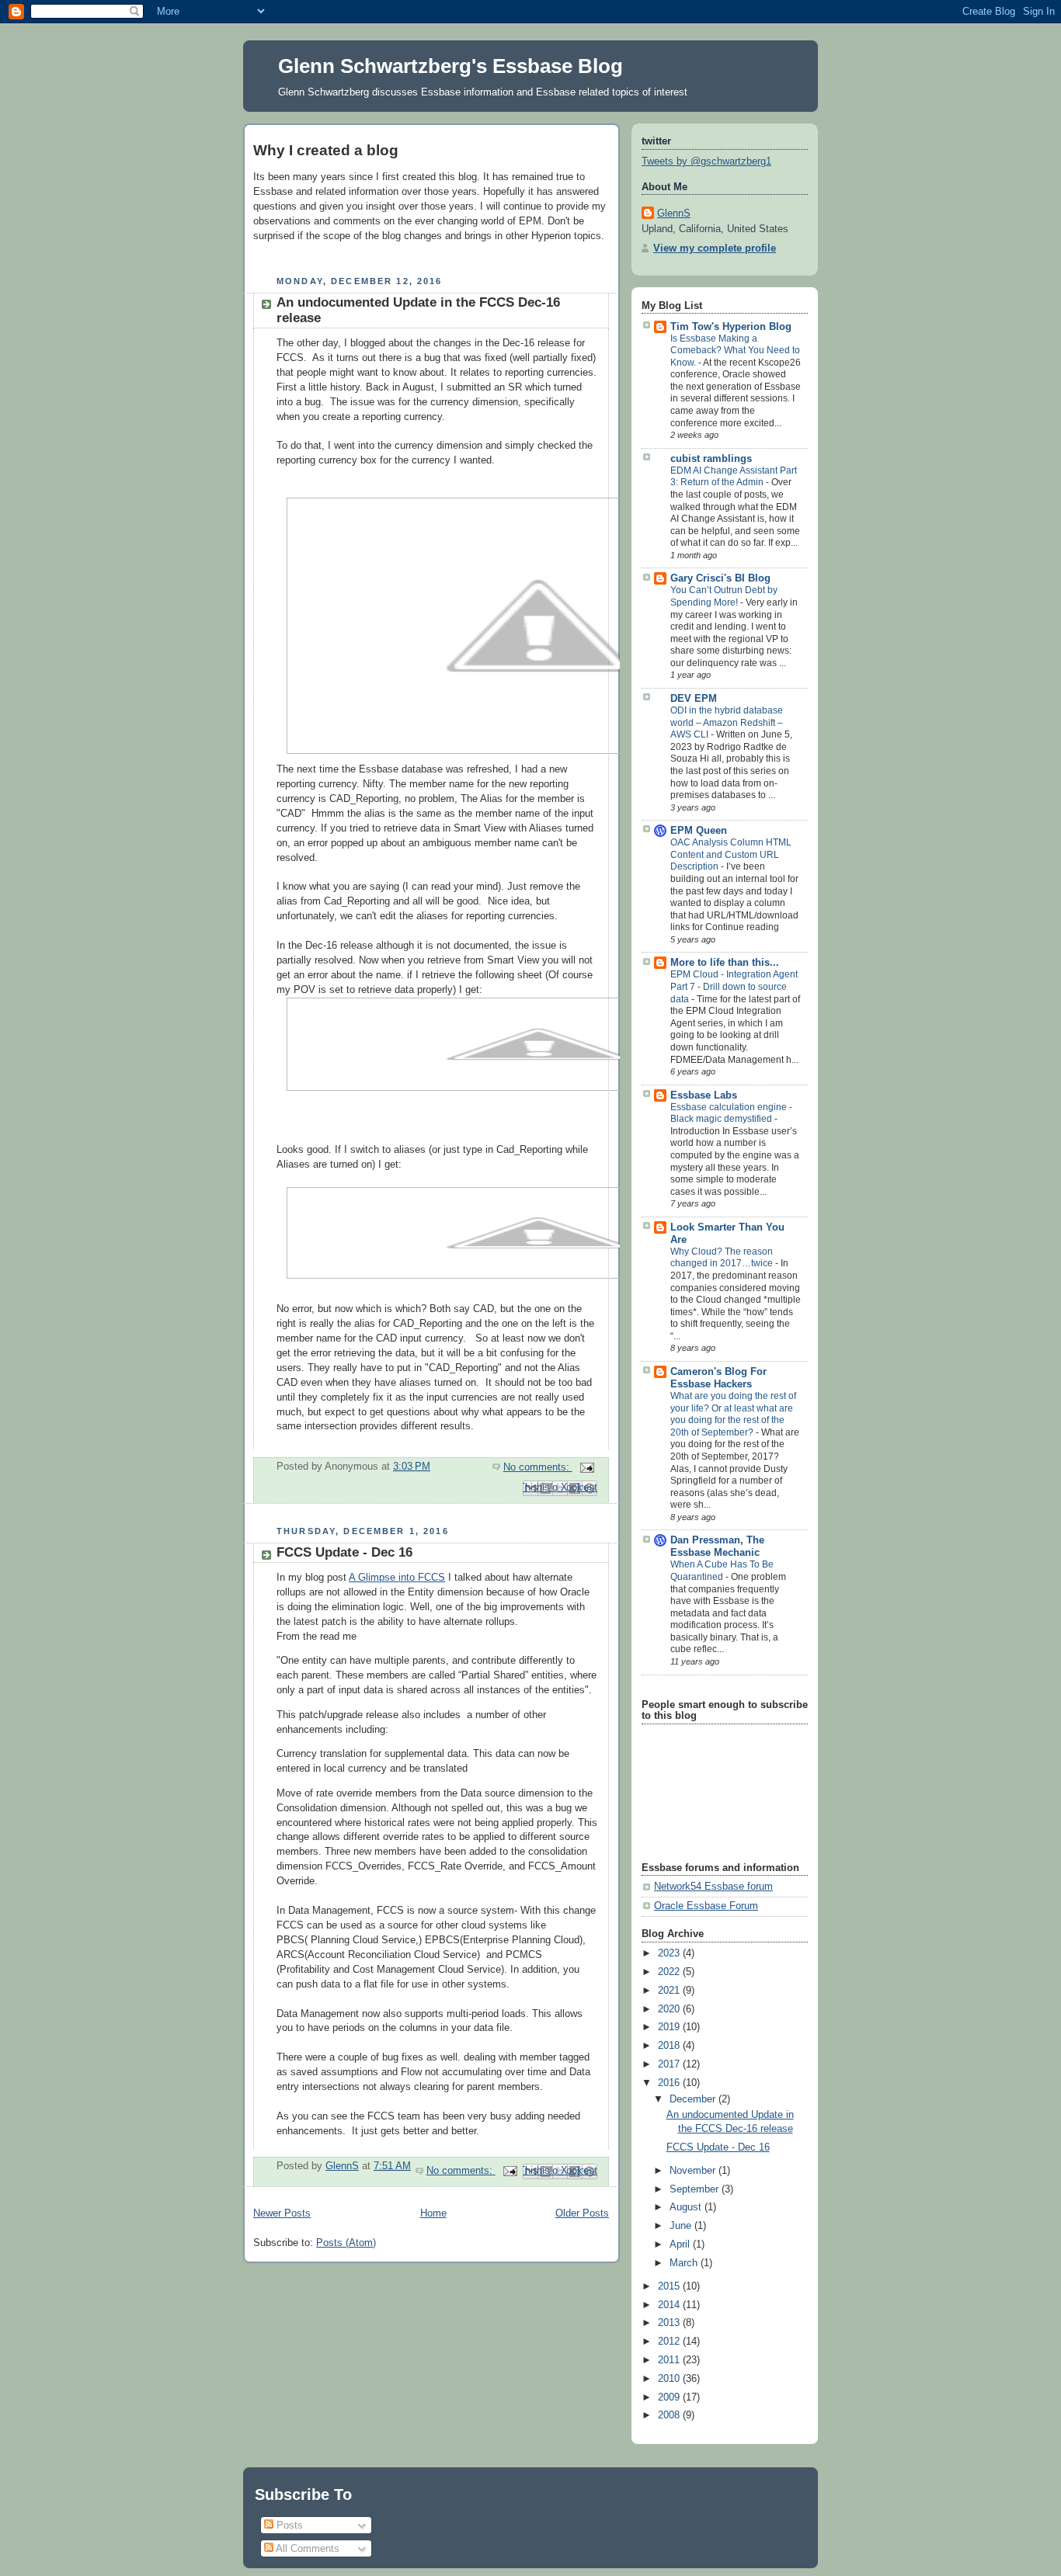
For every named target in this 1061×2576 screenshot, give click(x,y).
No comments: (538, 1467)
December (694, 2099)
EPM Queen (699, 831)
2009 (670, 2397)
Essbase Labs (704, 1095)
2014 (670, 2305)
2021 (670, 1991)
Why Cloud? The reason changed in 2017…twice (723, 1258)
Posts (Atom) (346, 2243)
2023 (670, 1953)
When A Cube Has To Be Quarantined (722, 1571)
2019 (670, 2027)
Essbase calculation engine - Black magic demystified (731, 1113)
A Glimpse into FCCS (397, 1578)
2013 (670, 2323)
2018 (670, 2046)
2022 (670, 1972)
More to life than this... (725, 963)
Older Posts (582, 2213)
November (694, 2171)
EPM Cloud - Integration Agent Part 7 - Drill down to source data (734, 986)
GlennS (674, 214)
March (685, 2263)
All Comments (306, 2548)
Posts (288, 2525)
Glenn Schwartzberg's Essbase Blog (450, 66)
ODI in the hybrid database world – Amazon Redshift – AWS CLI (727, 722)
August (687, 2207)
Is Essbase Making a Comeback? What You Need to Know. (735, 351)
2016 (670, 2083)
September (696, 2189)
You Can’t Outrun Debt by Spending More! (724, 596)
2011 (670, 2360)
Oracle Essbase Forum (706, 1906)
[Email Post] (585, 1467)
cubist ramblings (711, 459)
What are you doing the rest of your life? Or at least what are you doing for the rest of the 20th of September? (733, 1414)
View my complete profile (715, 248)
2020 (670, 2009)
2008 (670, 2415)
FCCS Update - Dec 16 (344, 1552)
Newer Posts (282, 2213)
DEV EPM (694, 699)
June (682, 2226)
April (681, 2244)
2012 (670, 2342)
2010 (670, 2379)
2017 (670, 2064)
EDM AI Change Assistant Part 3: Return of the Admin (734, 477)
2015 (670, 2286)
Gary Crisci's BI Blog (720, 578)
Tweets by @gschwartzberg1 (706, 161)
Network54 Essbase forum (713, 1887)
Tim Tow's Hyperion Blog (731, 327)
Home (433, 2213)
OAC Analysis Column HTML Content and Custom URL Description (731, 854)
